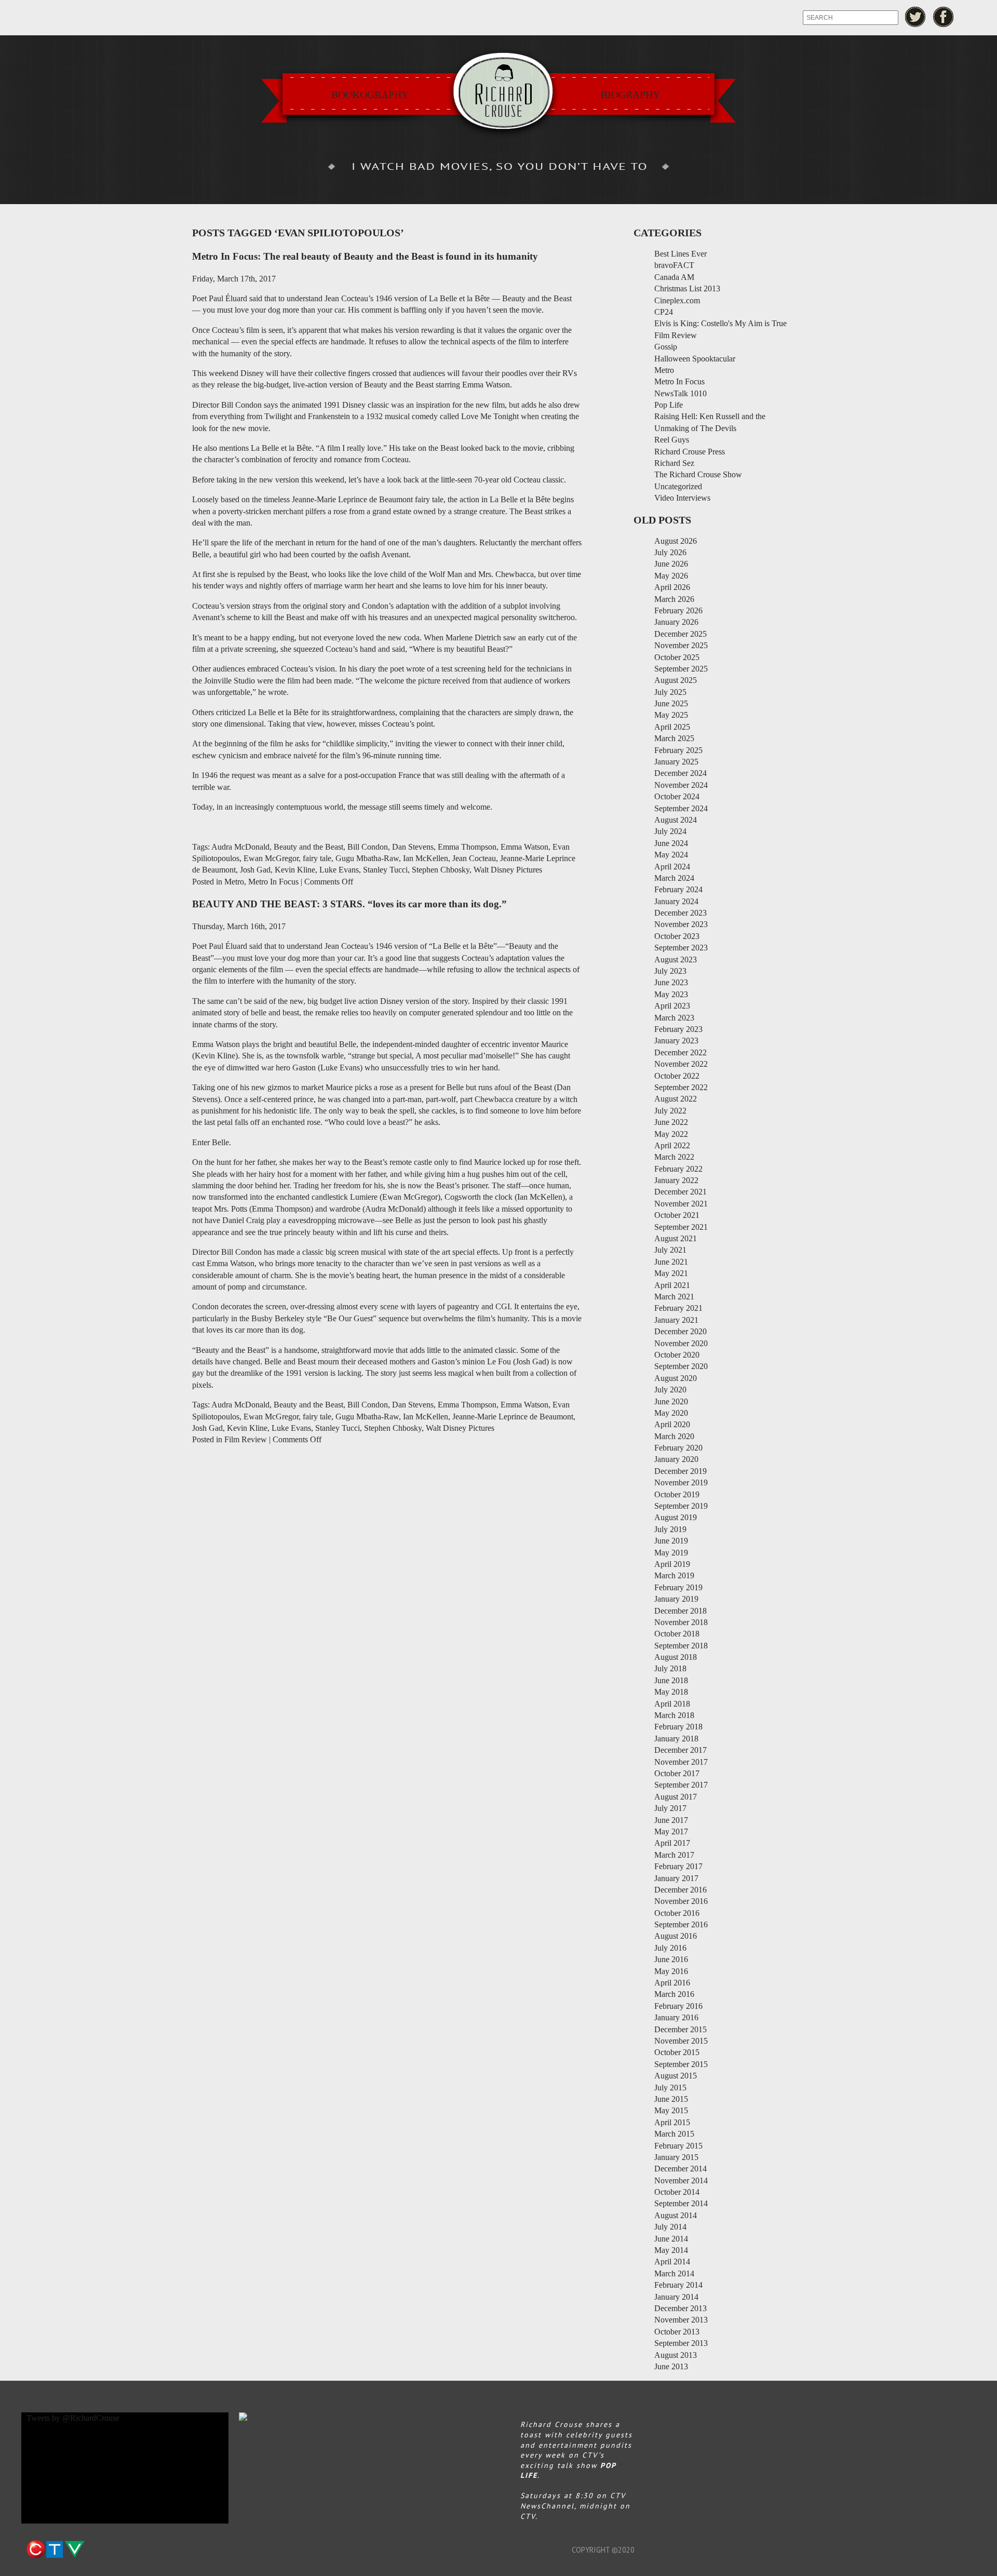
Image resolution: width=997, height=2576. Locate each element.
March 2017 (674, 1855)
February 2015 (678, 2146)
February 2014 (678, 2285)
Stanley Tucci (385, 870)
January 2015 (676, 2157)
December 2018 (681, 1611)
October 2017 (677, 1773)
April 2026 (672, 587)
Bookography (370, 95)
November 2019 (681, 1482)
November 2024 (681, 785)
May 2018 (671, 1692)
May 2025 (671, 715)
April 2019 (672, 1564)
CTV (55, 2550)
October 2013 (677, 2332)
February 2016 (678, 2006)
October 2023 (677, 936)
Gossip (666, 347)
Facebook (944, 17)
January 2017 (676, 1878)
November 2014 (681, 2181)
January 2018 (676, 1739)
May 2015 (671, 2110)
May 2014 (671, 2250)
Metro (234, 882)
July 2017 (670, 1808)
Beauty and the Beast (308, 847)
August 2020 (676, 1378)
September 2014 (681, 2203)
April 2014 (672, 2262)
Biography (630, 95)
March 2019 (674, 1575)
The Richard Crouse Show (698, 474)
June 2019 (671, 1541)
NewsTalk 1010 (681, 393)
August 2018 (676, 1657)
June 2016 (671, 1959)
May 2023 (671, 994)
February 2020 (678, 1448)
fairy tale (317, 858)
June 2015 (671, 2099)
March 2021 (674, 1297)
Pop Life (669, 405)
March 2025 (674, 738)
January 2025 (676, 762)
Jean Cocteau (474, 858)
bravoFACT (674, 265)
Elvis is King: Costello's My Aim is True (720, 323)
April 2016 (672, 1983)
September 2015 (681, 2064)
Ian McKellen (426, 858)
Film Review (246, 1439)
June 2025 (671, 703)
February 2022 (678, 1169)
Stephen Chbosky (441, 870)
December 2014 (681, 2169)
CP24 (664, 312)
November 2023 (681, 924)
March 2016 (674, 1994)
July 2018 (670, 1668)
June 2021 (671, 1262)
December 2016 (681, 1890)
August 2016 (676, 1936)
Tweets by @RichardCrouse (73, 2418)
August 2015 (676, 2076)
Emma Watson (524, 847)
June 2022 (671, 1122)
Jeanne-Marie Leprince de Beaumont (513, 1417)
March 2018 (674, 1715)
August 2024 (676, 820)
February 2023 (678, 1029)
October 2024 (677, 796)
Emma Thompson (467, 847)
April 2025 (672, 727)
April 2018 (672, 1704)
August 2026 (676, 541)
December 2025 (681, 634)
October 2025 (677, 657)
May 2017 (671, 1832)
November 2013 (681, 2320)
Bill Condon (368, 847)
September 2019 (681, 1506)
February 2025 (678, 750)
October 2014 (677, 2192)
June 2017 (671, 1820)
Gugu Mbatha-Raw (367, 858)
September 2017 (681, 1785)
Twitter (915, 17)
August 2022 (676, 1099)
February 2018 (678, 1727)
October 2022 (677, 1076)
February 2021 (678, 1308)
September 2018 (681, 1646)
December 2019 (681, 1471)
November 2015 (681, 2041)
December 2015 (681, 2029)
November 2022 (681, 1064)
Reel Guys (672, 440)
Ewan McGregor (271, 858)
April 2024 (672, 867)
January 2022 (676, 1180)
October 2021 (677, 1215)
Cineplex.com (677, 300)
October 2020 (677, 1355)
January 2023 (676, 1041)
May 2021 (671, 1273)
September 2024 (681, 808)
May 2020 (671, 1413)
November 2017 (681, 1762)
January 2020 (676, 1459)
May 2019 (671, 1553)
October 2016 (677, 1913)
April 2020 (672, 1424)
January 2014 (676, 2297)
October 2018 (677, 1634)
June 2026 (671, 564)
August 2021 (676, 1238)
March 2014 (674, 2273)
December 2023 (681, 913)
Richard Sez (674, 463)
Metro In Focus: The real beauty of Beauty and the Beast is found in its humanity (365, 256)
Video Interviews (682, 498)
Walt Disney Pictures (508, 870)
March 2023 (674, 1018)
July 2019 (670, 1529)
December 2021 (681, 1192)
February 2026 (678, 611)
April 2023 (672, 1006)
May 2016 (671, 1971)
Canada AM (674, 277)
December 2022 (681, 1052)
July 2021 (670, 1250)
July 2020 (670, 1390)
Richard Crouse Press (690, 452)
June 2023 (671, 982)
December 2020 (681, 1331)
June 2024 (671, 843)
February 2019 (678, 1587)
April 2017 (672, 1843)
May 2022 (671, 1134)
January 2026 (676, 622)
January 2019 (676, 1599)
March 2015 (674, 2134)
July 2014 (670, 2227)
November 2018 (681, 1622)
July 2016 (670, 1948)
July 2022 (670, 1111)
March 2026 (674, 599)
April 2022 (672, 1145)
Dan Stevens (413, 847)
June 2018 (671, 1680)
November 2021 (681, 1204)
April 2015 (672, 2122)
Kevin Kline (295, 870)
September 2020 (681, 1366)
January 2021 (676, 1320)
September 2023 (681, 948)
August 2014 (676, 2215)
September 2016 (681, 1924)
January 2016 (676, 2017)
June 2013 (671, 2366)
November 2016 (681, 1901)
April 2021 (672, 1285)
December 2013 (681, 2308)
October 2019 (677, 1494)
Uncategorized (678, 486)
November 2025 (681, 645)
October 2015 (677, 2052)
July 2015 (670, 2088)
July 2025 (670, 692)
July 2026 (670, 552)
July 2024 (670, 831)
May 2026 (671, 576)
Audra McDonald (240, 847)
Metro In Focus (273, 882)
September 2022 (681, 1087)
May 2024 (671, 855)
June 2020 (671, 1401)
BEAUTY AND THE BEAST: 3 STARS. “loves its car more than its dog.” (349, 904)
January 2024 (676, 901)
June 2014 (671, 2239)
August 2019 (676, 1517)
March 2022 (674, 1157)
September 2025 (681, 669)
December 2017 (681, 1750)
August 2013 (676, 2355)
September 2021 (681, 1227)
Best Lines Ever (681, 254)
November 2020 (681, 1343)
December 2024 (681, 773)
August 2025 (676, 680)
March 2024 (674, 878)
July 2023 (670, 971)
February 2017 (678, 1866)
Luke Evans (339, 870)
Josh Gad (255, 870)
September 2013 (681, 2343)
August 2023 (676, 960)
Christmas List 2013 (687, 289)
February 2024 (678, 889)
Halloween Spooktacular (695, 359)
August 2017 (676, 1797)
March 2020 (674, 1436)
